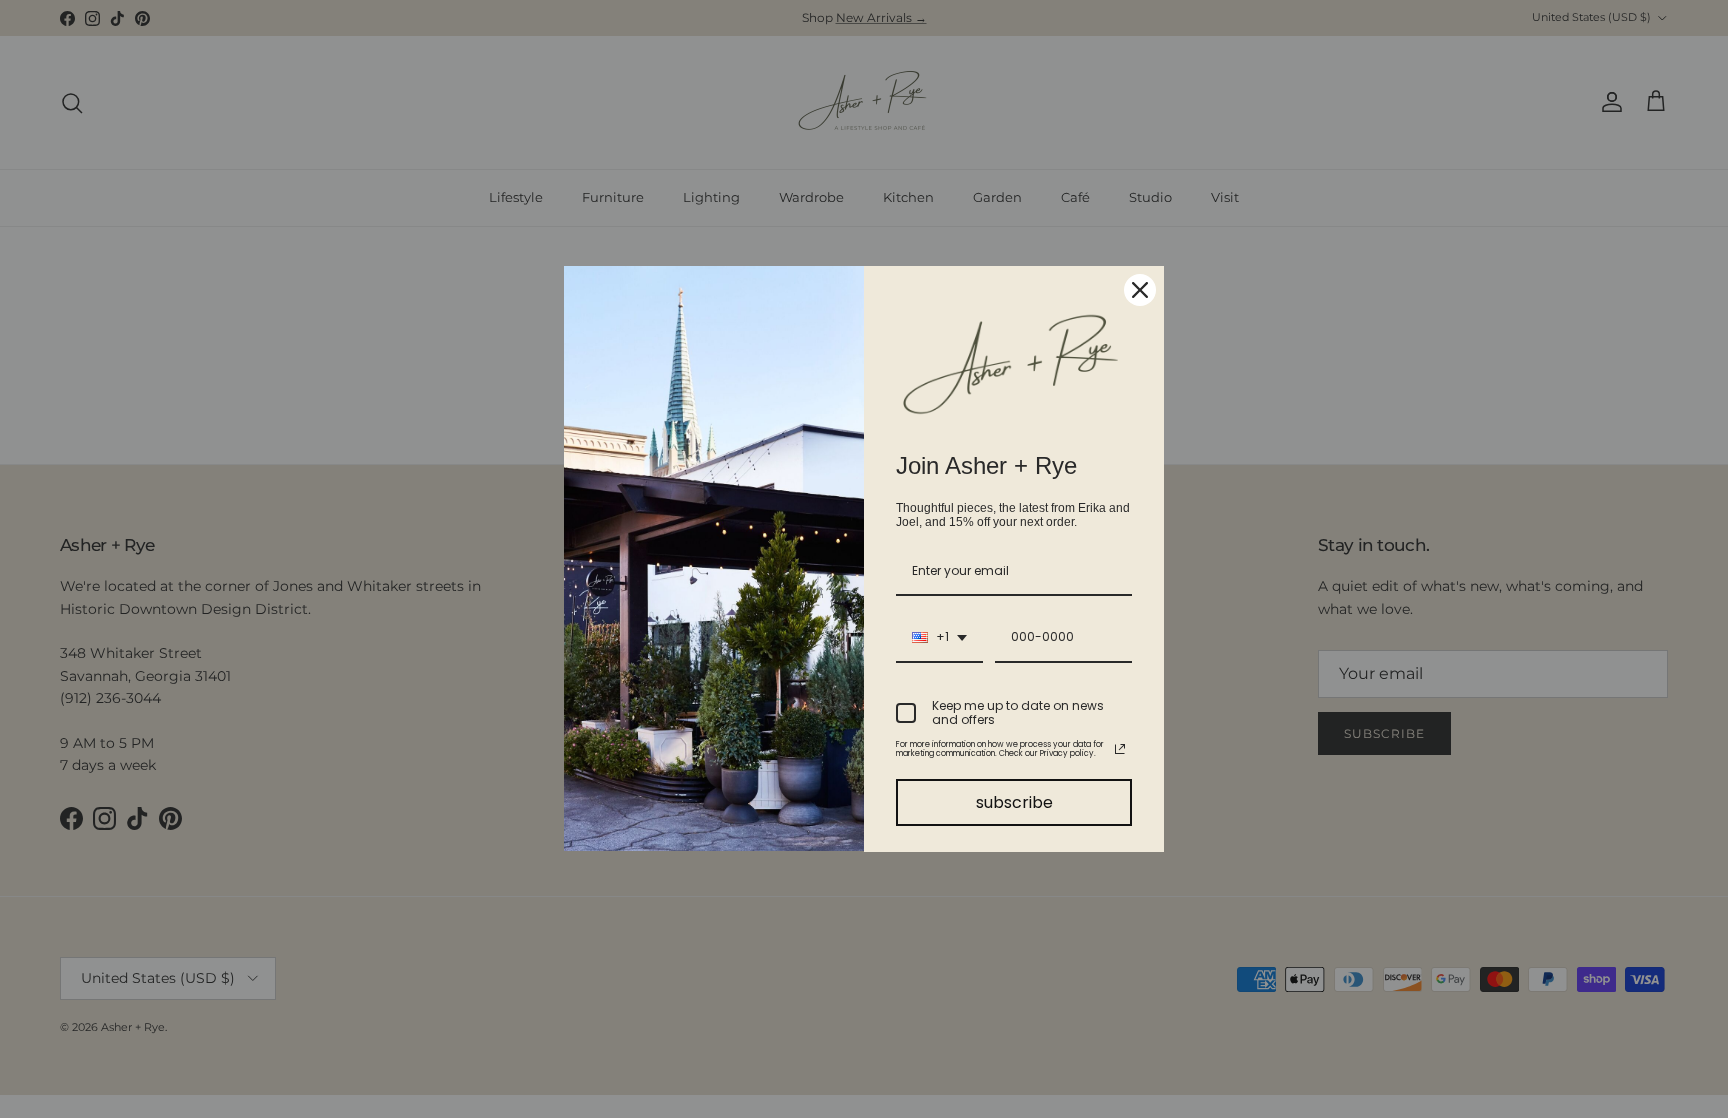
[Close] (1140, 290)
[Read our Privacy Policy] (1120, 749)
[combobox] (939, 638)
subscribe (1014, 802)
